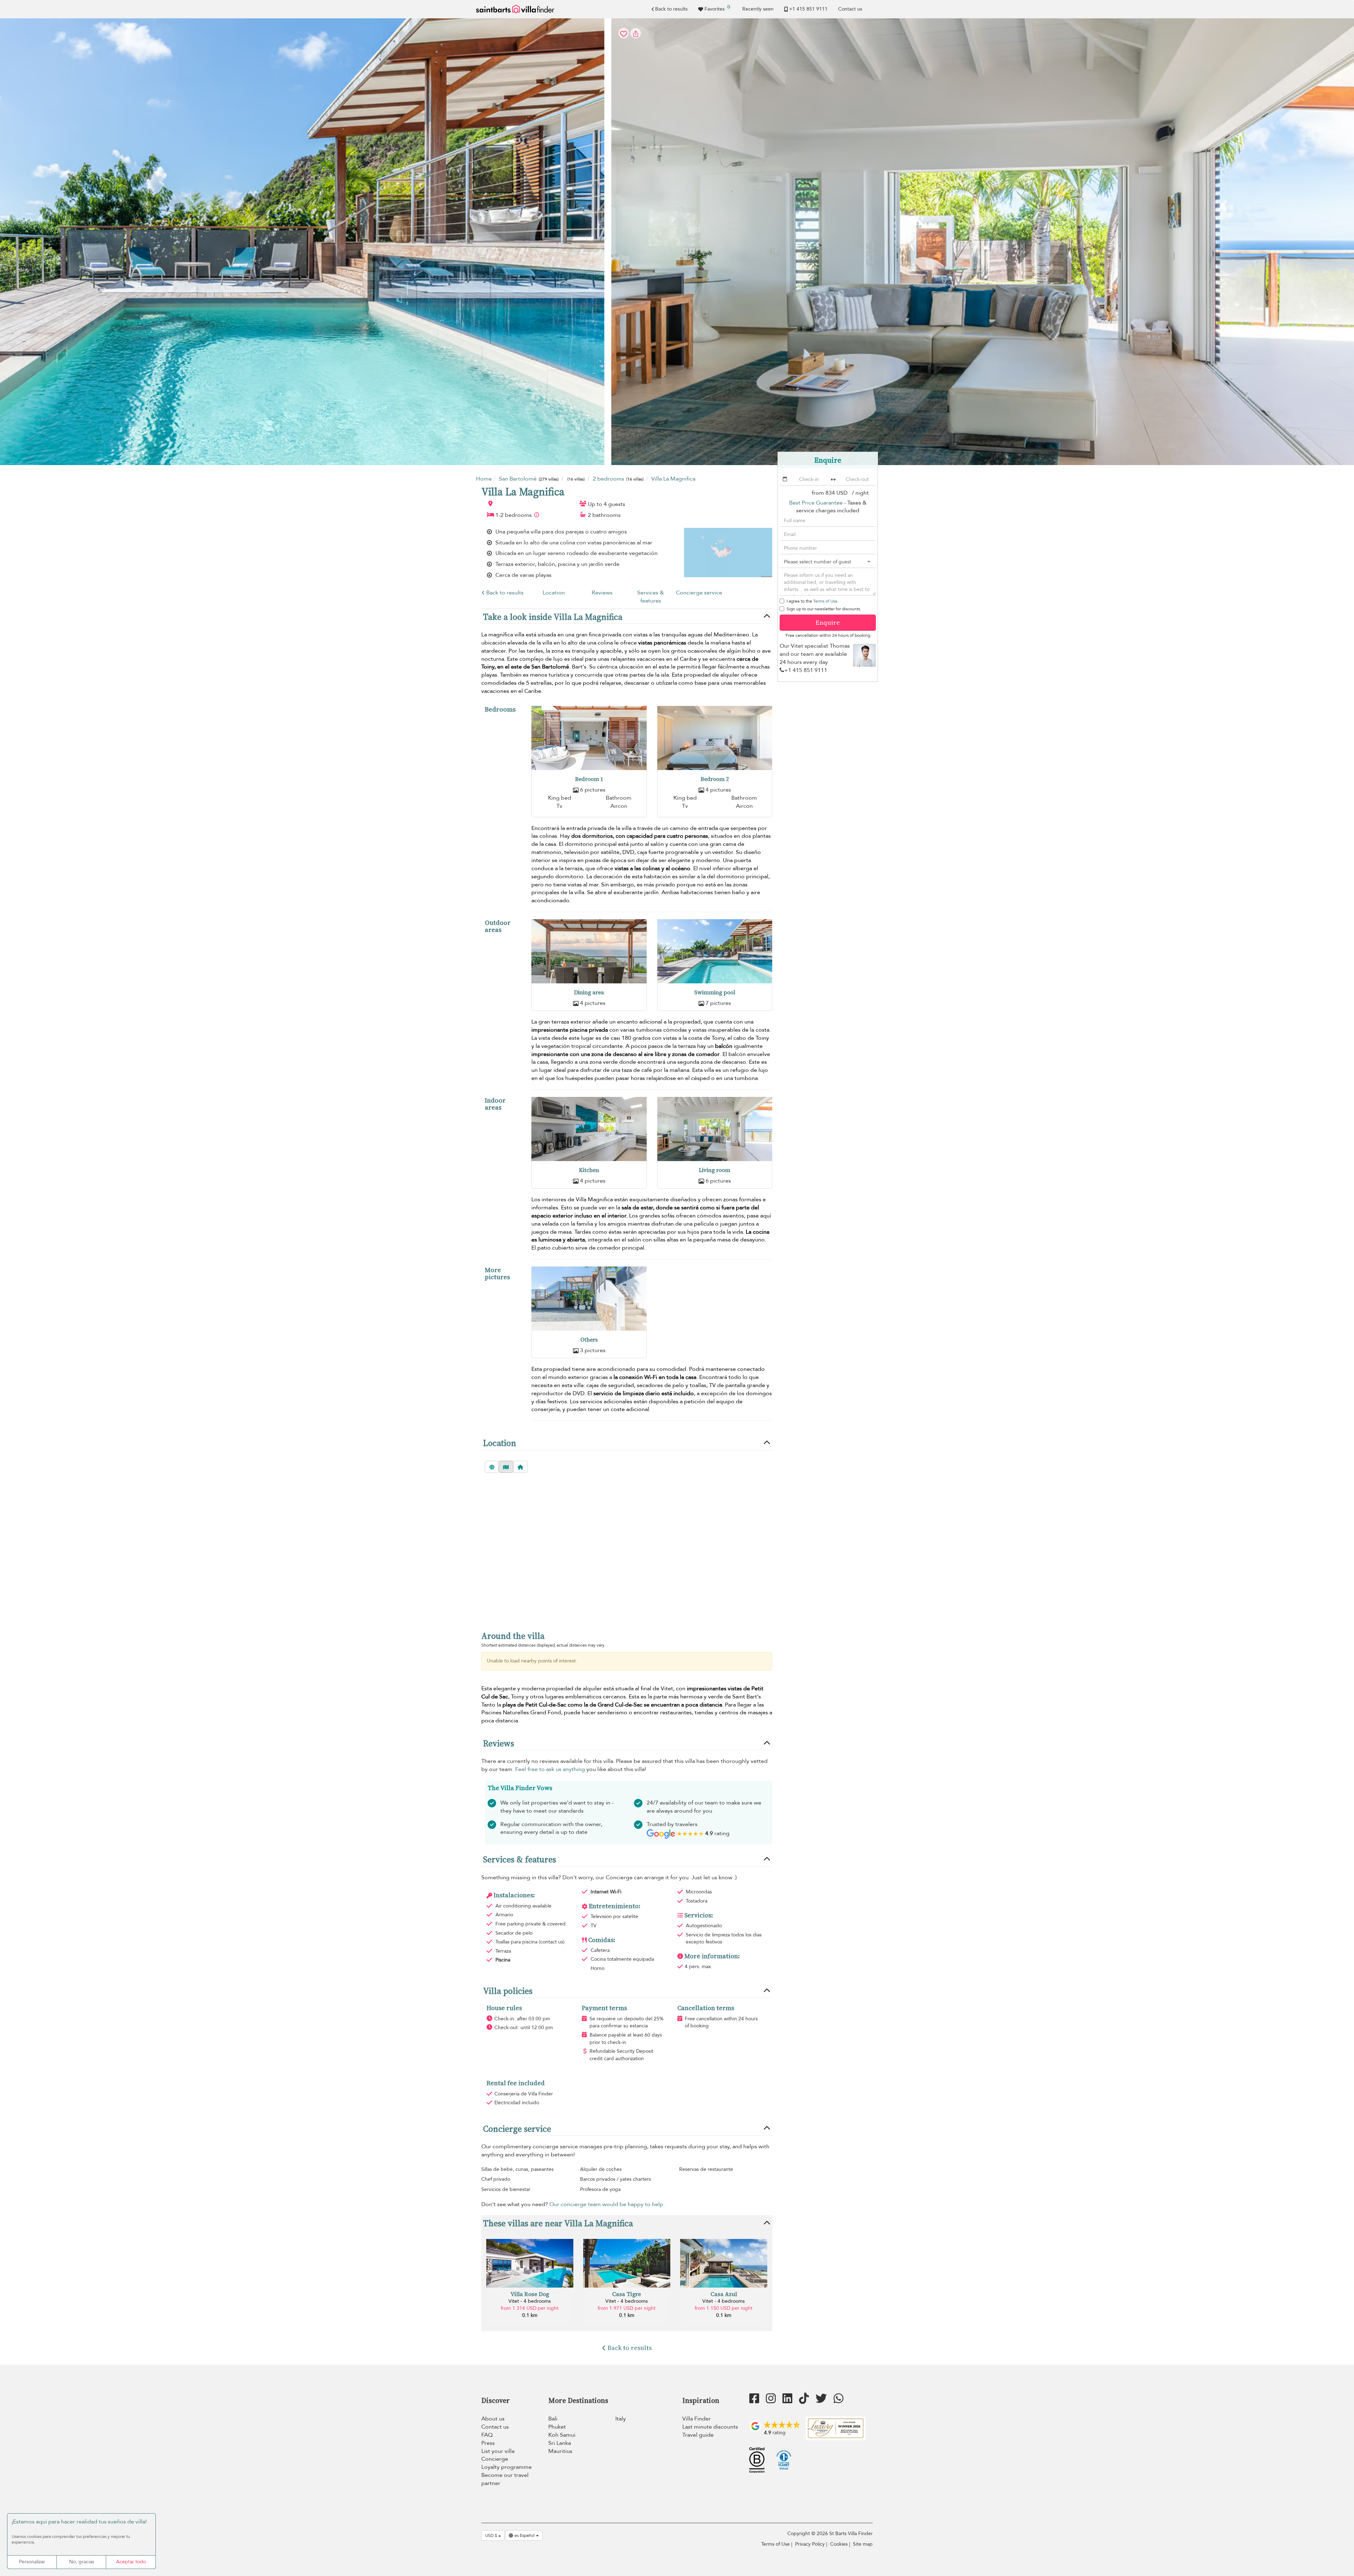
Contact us (850, 9)
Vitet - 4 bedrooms (530, 2301)
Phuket (557, 2427)
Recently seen (758, 9)
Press (488, 2443)
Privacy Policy (810, 2544)
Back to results (671, 9)
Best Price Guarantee (816, 503)
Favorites (717, 8)
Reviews (602, 593)
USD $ (492, 2535)
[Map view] (506, 1467)
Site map (863, 2544)
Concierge (495, 2459)
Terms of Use (825, 601)
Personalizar (32, 2562)
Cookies (839, 2544)
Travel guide (698, 2435)
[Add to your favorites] (677, 242)
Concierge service (699, 593)
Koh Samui (562, 2435)
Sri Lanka (560, 2443)
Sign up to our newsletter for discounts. (824, 609)
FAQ (487, 2435)
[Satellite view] (492, 1467)
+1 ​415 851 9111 (808, 9)
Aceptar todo (131, 2562)
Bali (553, 2419)
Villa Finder (697, 2419)
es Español (524, 2535)
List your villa (498, 2451)
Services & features (651, 597)
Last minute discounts (710, 2427)
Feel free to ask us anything (550, 1769)
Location (554, 593)
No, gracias (82, 2562)
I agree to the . (813, 601)
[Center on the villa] (520, 1467)
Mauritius (560, 2451)
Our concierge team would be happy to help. (607, 2204)
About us (493, 2419)
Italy (621, 2419)
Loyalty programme (507, 2467)
